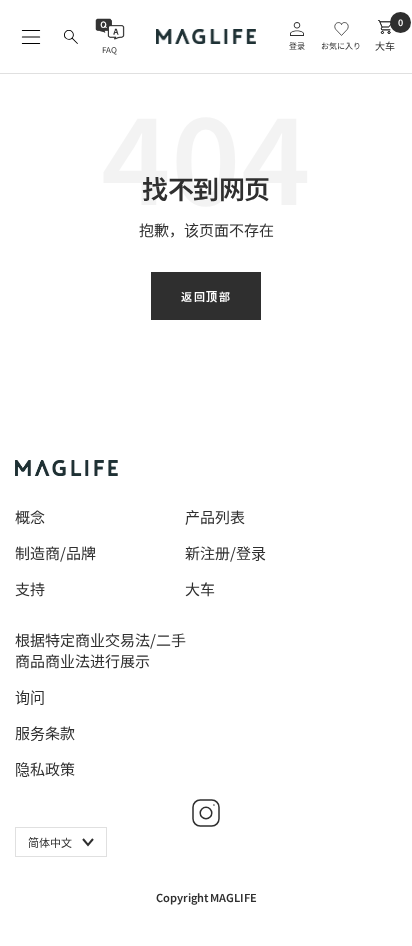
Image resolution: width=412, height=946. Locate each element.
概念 (30, 516)
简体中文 (50, 842)
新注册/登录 (225, 552)
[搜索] (71, 37)
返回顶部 (206, 296)
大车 (200, 588)
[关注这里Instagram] (206, 813)
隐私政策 (45, 768)
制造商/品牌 (55, 552)
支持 (30, 588)
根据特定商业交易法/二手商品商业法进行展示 (100, 650)
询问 (30, 696)
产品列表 (215, 516)
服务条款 (45, 732)
